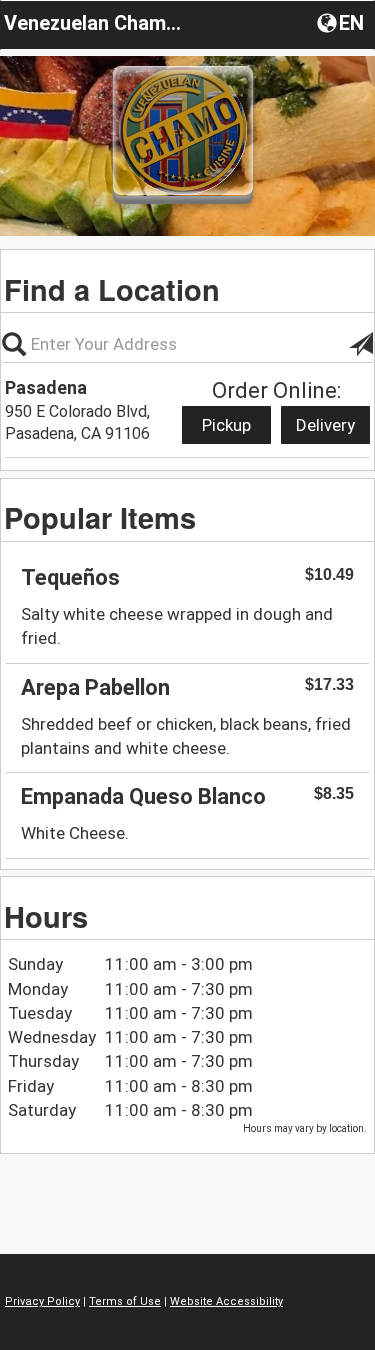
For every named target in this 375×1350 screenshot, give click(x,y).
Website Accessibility (226, 1301)
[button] (342, 22)
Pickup (226, 425)
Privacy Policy (42, 1301)
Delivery (325, 425)
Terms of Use (125, 1301)
